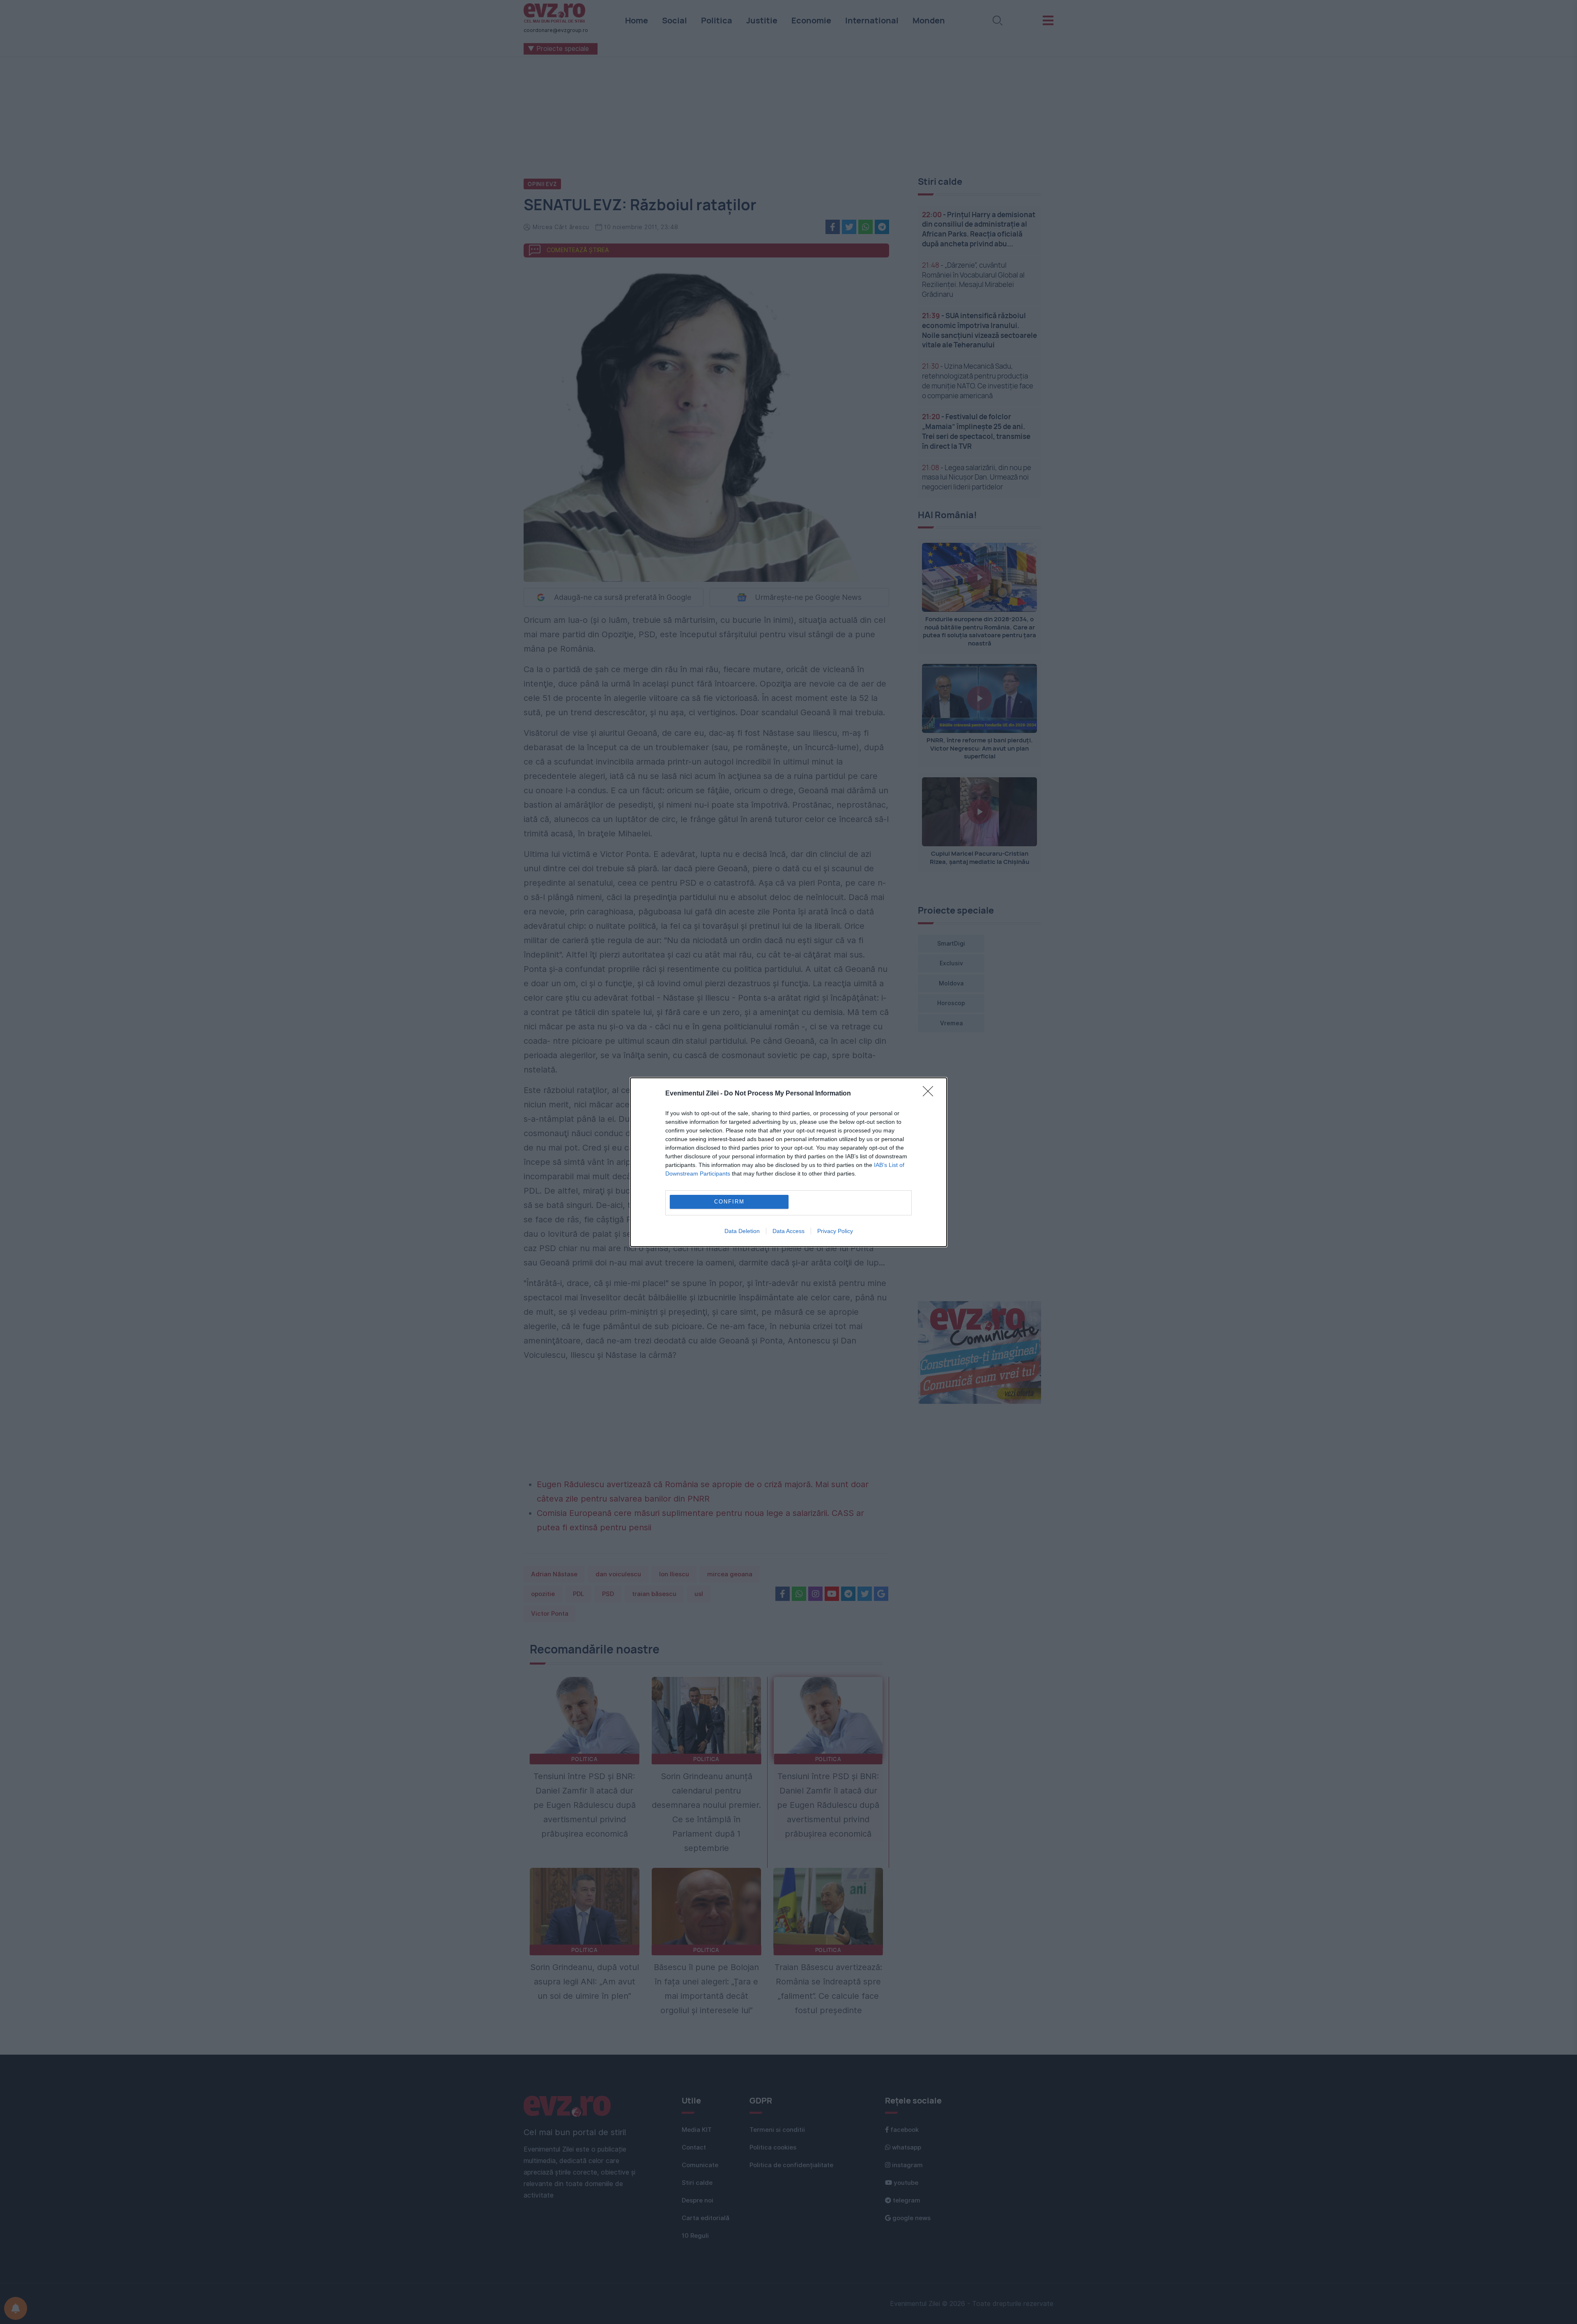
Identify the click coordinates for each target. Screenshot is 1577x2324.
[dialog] (788, 1162)
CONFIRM (729, 1202)
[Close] (931, 1094)
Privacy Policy (835, 1231)
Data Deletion (742, 1231)
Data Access (788, 1231)
